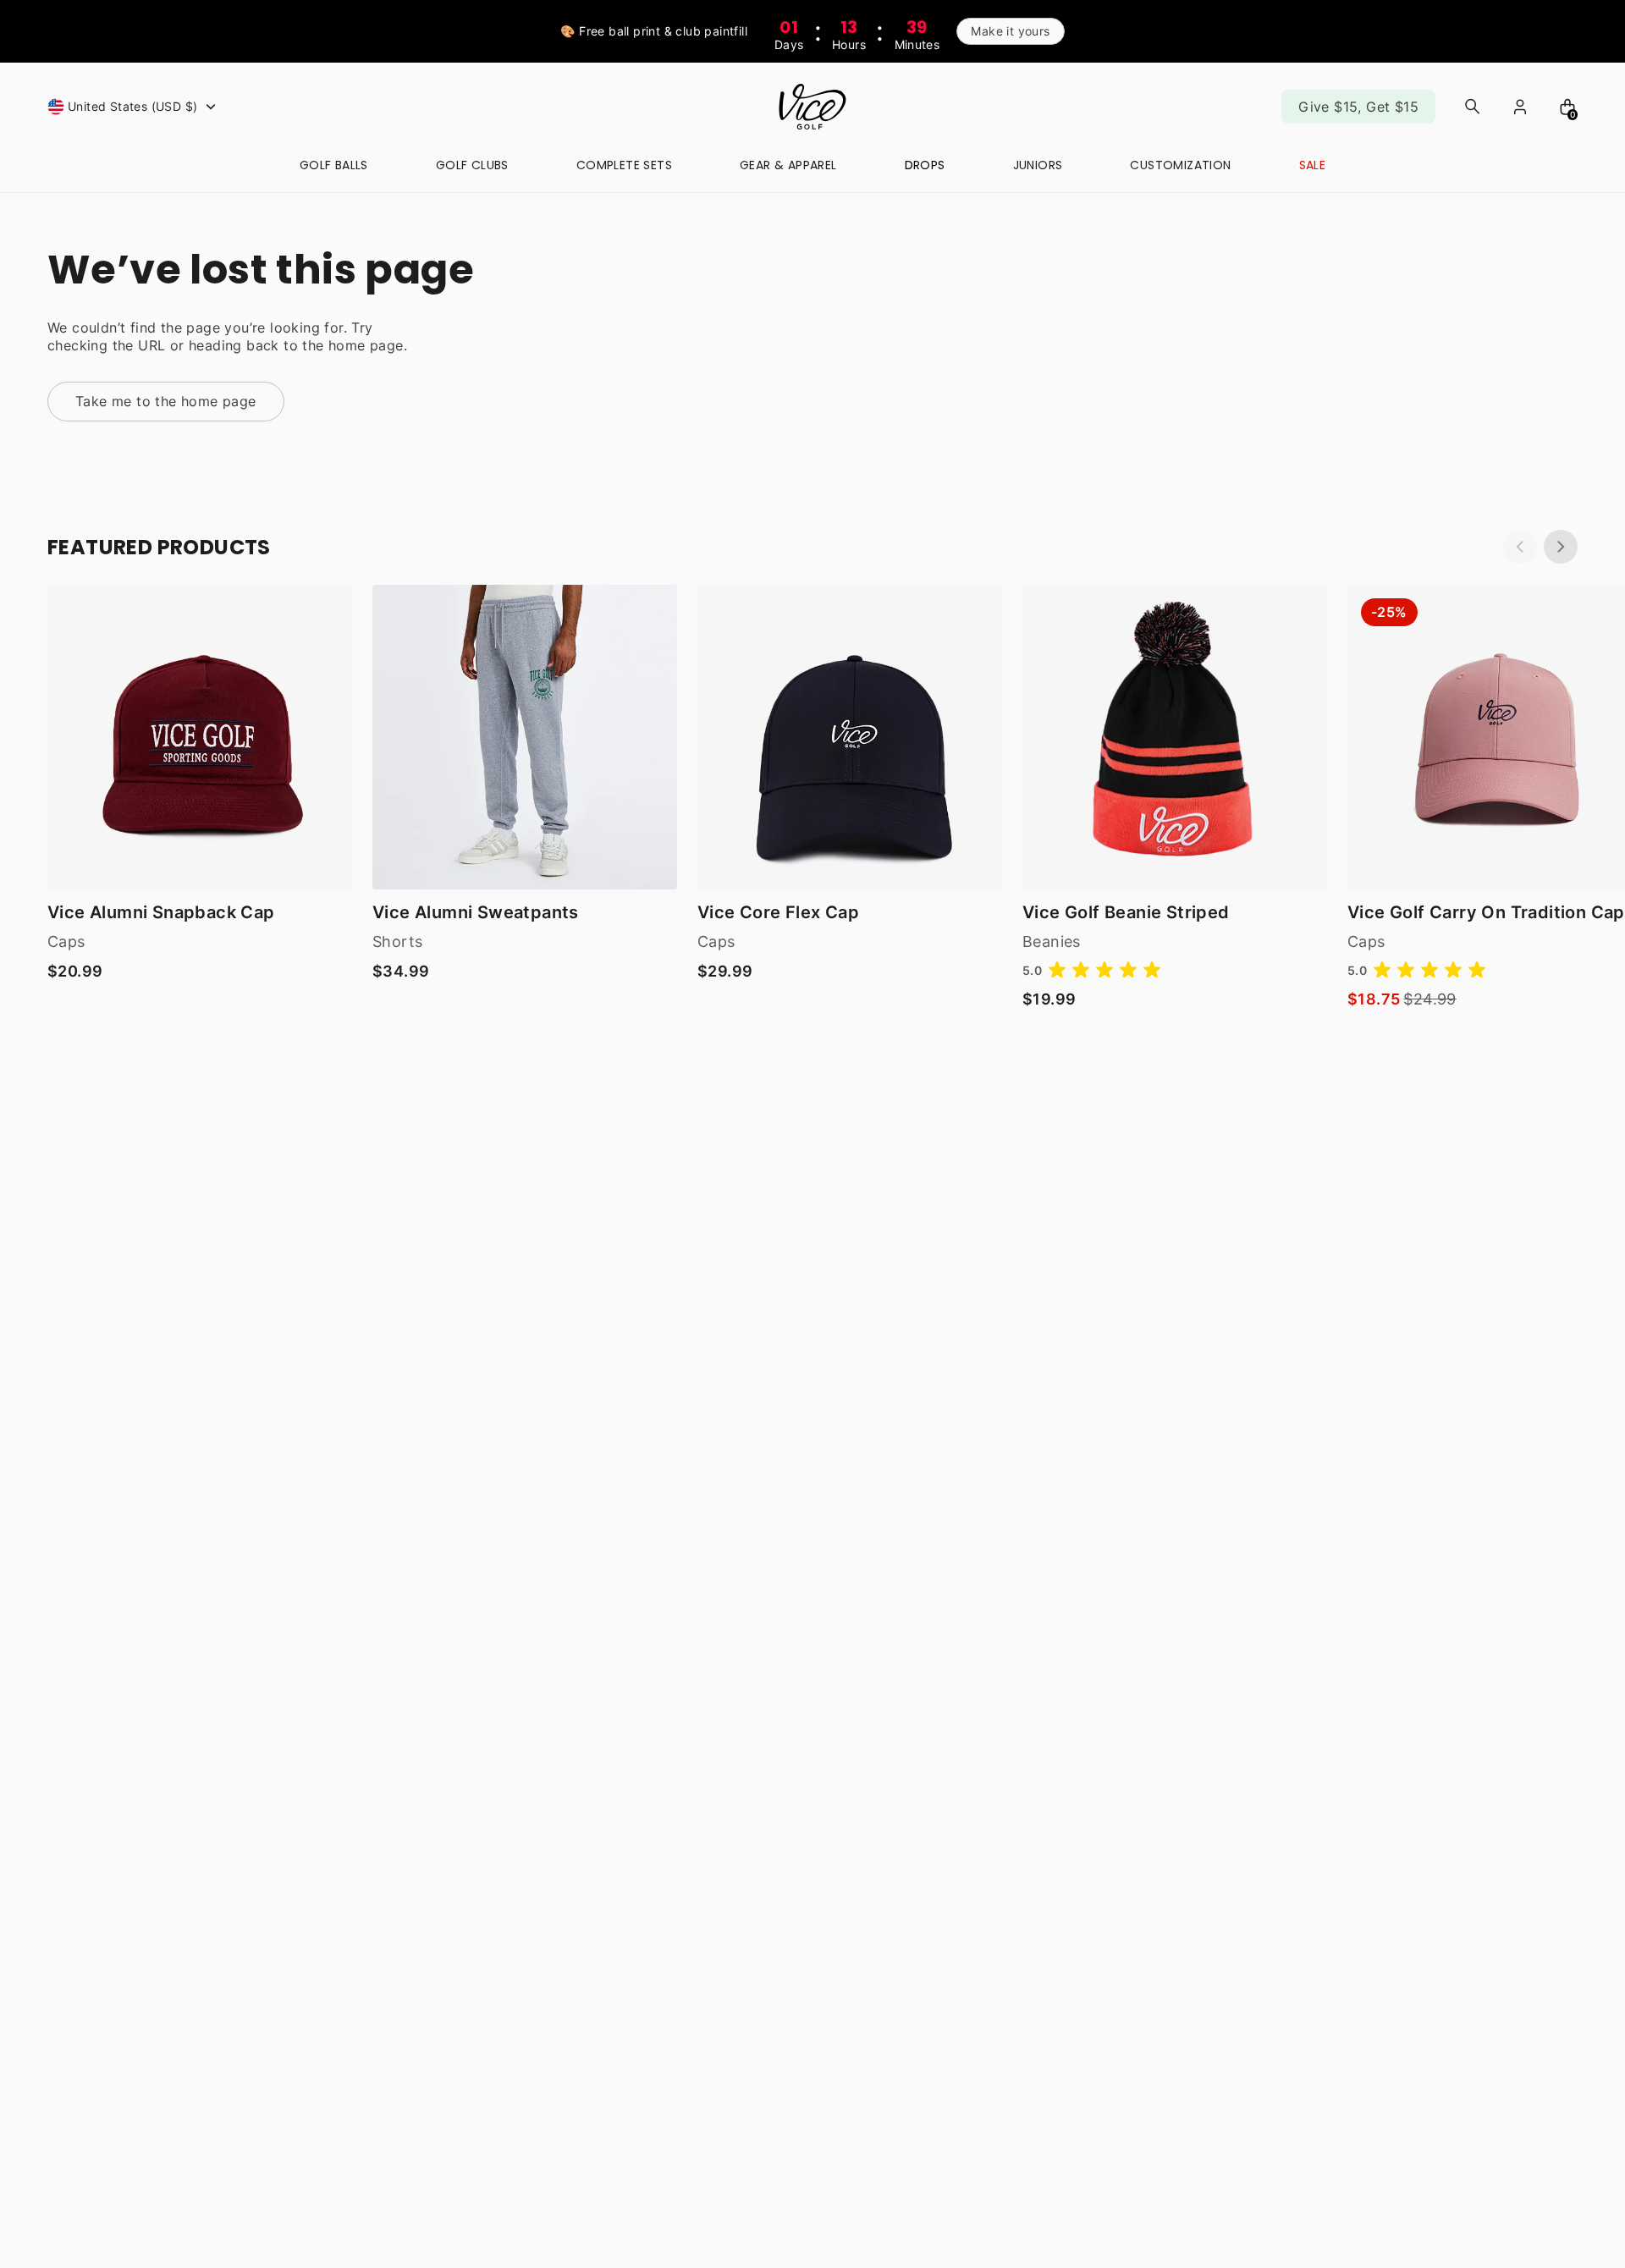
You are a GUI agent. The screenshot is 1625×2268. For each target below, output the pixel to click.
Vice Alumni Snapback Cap (161, 912)
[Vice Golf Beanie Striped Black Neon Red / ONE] (1175, 737)
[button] (134, 107)
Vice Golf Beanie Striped (1126, 912)
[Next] (1561, 547)
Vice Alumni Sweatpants (476, 912)
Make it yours (1010, 31)
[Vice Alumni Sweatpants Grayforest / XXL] (525, 737)
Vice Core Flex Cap (778, 912)
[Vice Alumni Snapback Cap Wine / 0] (200, 737)
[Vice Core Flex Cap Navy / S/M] (850, 737)
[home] (812, 107)
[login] (1520, 107)
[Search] (1473, 107)
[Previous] (1520, 547)
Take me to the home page (166, 401)
